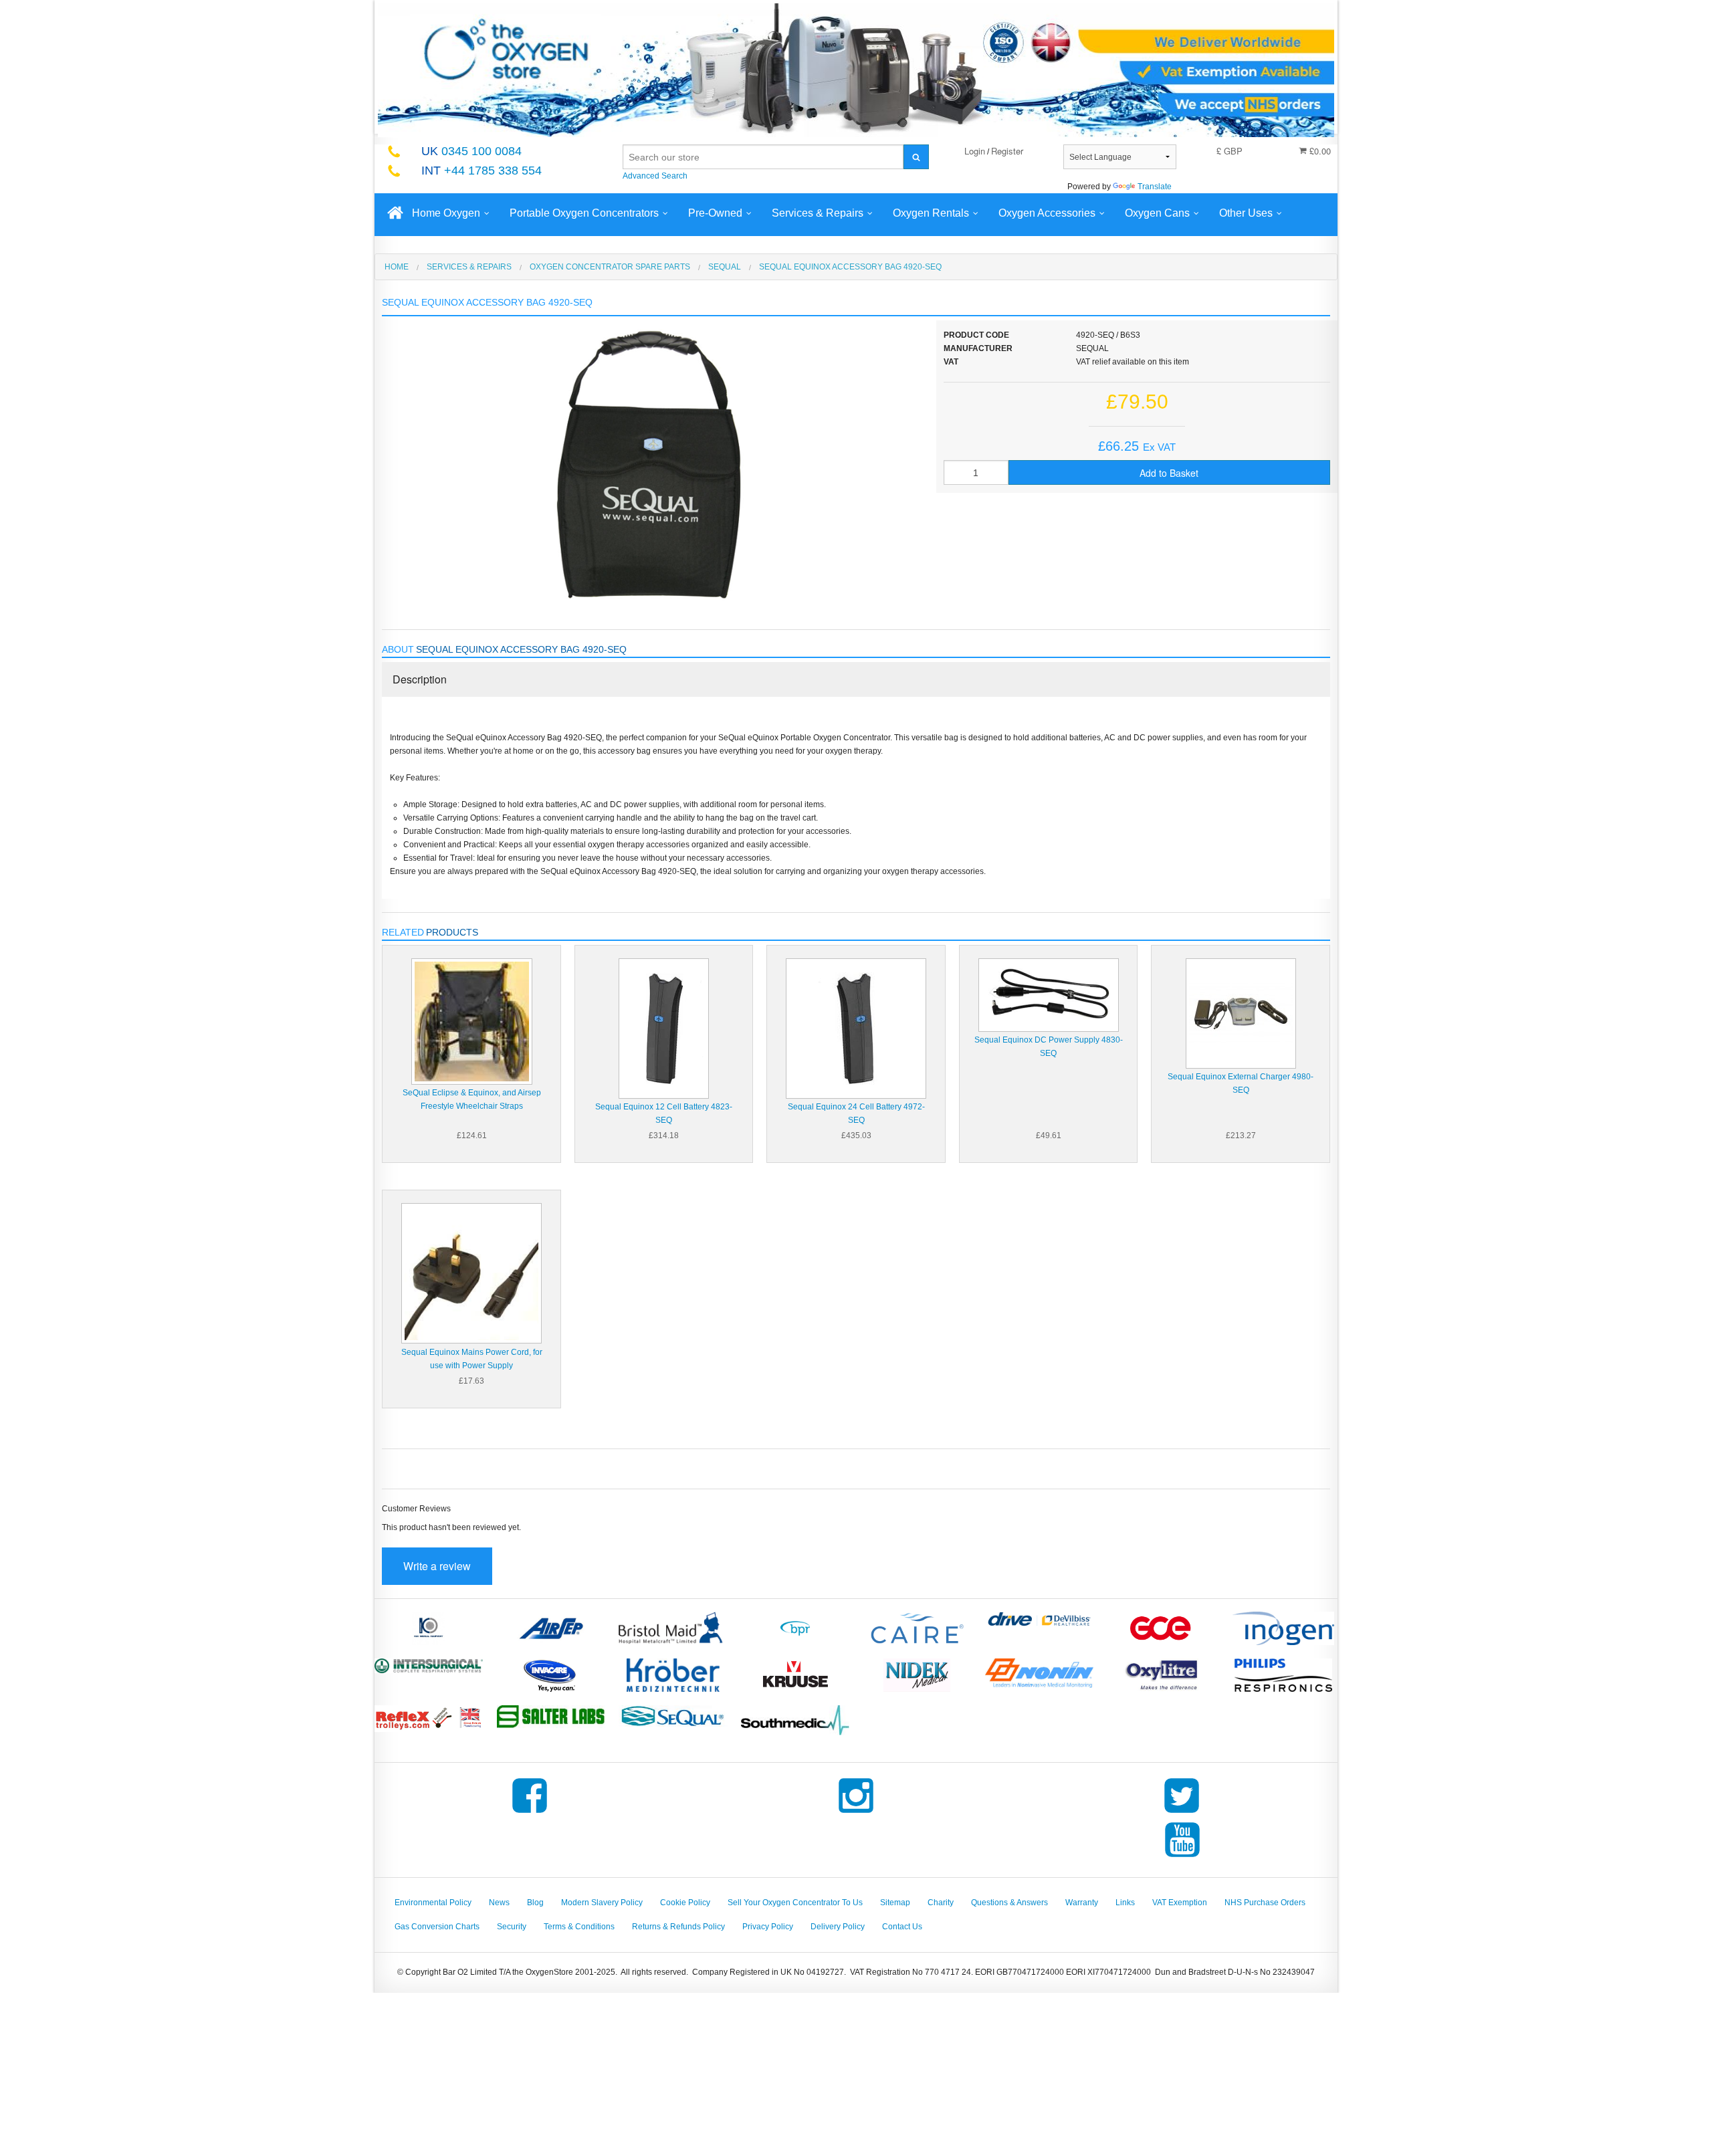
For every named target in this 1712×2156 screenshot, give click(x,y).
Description (420, 679)
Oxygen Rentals (931, 213)
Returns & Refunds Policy (678, 1927)
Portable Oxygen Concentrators (584, 213)
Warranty (1082, 1903)
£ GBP (1229, 151)
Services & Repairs (818, 213)
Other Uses (1246, 213)
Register (1007, 151)
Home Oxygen (446, 213)
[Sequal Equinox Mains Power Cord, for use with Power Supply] (471, 1273)
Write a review (437, 1566)
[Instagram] (856, 1813)
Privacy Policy (768, 1927)
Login (975, 151)
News (499, 1903)
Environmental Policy (433, 1903)
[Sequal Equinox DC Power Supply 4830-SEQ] (1049, 994)
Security (512, 1927)
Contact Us (902, 1927)
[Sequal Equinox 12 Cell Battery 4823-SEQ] (664, 1028)
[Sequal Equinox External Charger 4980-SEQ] (1241, 1013)
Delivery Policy (838, 1927)
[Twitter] (1182, 1813)
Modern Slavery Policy (602, 1903)
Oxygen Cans (1157, 213)
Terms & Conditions (579, 1927)
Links (1125, 1903)
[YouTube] (1182, 1857)
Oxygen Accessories (1047, 213)
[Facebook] (530, 1813)
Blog (535, 1903)
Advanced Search (655, 176)
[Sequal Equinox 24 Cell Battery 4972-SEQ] (856, 1028)
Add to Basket (1169, 473)
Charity (941, 1903)
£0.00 (1319, 151)
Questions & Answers (1009, 1903)
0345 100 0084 (471, 151)
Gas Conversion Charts (437, 1927)
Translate (1155, 187)
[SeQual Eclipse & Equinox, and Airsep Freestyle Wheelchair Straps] (472, 1021)
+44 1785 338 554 (481, 171)
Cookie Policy (685, 1903)
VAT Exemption (1180, 1903)
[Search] (916, 157)
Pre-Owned (715, 213)
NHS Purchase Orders (1265, 1903)
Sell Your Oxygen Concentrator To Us (795, 1903)
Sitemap (895, 1903)
